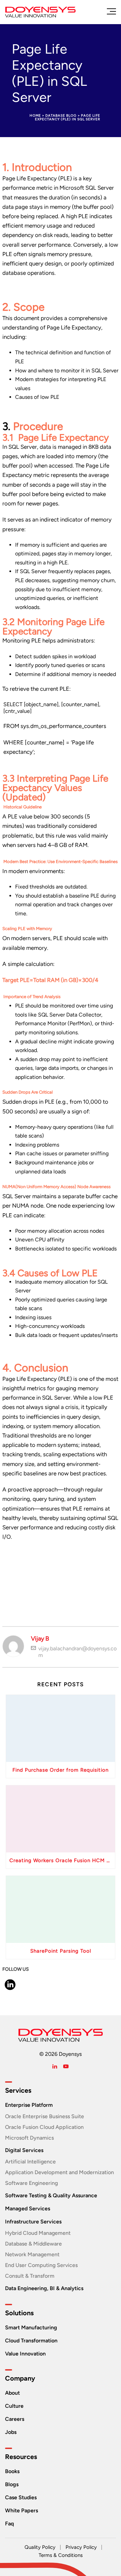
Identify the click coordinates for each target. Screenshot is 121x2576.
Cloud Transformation (31, 2341)
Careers (15, 2419)
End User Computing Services (41, 2265)
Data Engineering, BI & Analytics (44, 2288)
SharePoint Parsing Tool (61, 1951)
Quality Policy (40, 2547)
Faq (9, 2524)
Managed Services (28, 2209)
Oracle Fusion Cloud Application (44, 2127)
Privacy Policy (81, 2547)
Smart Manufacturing (31, 2327)
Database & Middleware (33, 2244)
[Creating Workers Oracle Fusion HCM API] (61, 1819)
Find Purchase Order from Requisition (61, 1770)
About (12, 2393)
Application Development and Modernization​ (59, 2172)
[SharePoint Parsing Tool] (61, 1909)
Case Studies (21, 2497)
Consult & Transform (30, 2276)
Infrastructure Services (33, 2222)
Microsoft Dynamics (29, 2138)
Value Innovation (25, 2354)
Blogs (12, 2484)
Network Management (32, 2254)
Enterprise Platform (29, 2105)
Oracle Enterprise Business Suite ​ (45, 2116)
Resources (21, 2457)
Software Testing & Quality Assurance (51, 2195)
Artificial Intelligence (30, 2162)
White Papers (22, 2510)
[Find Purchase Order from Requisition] (61, 1728)
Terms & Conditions (61, 2555)
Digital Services (24, 2150)
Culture (14, 2406)
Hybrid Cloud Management (38, 2233)
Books (12, 2471)
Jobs (11, 2432)
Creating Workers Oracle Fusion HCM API (62, 1860)
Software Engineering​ (31, 2183)
